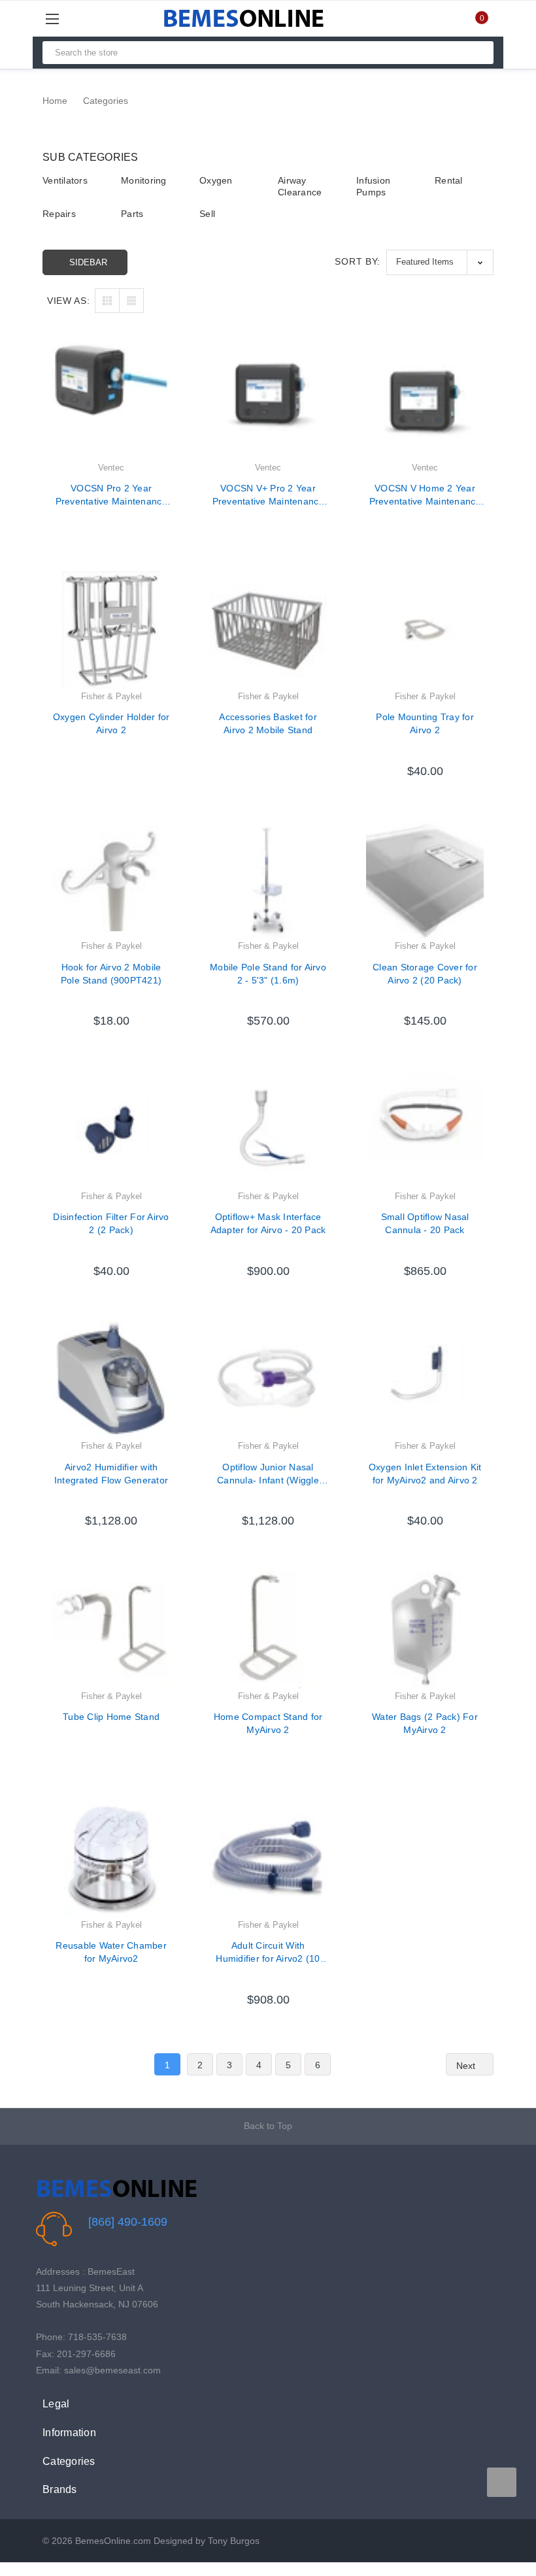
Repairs (59, 214)
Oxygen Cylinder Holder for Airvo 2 (111, 723)
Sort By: (358, 261)
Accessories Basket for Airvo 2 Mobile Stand (268, 723)
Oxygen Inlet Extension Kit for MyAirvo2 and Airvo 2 (425, 1474)
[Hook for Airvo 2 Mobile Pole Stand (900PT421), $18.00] (111, 880)
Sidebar (88, 262)
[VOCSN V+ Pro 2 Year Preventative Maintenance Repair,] (268, 401)
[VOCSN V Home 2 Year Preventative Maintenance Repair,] (425, 401)
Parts (132, 214)
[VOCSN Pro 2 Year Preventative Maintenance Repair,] (111, 401)
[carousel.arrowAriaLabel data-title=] (502, 2482)
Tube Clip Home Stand (111, 1717)
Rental (449, 180)
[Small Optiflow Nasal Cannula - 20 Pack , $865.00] (425, 1130)
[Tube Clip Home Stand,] (111, 1630)
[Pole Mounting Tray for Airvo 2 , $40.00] (425, 630)
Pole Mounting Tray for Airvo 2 (425, 723)
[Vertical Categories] (67, 19)
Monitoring (144, 180)
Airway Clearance (300, 186)
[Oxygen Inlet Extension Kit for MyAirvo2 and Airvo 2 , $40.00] (425, 1379)
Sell (207, 214)
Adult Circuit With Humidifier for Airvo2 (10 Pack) (268, 1953)
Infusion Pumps (373, 186)
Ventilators (65, 180)
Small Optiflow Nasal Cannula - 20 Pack (425, 1223)
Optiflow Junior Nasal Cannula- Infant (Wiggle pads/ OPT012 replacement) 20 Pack (268, 1474)
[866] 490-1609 (128, 2222)
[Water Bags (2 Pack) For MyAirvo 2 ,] (425, 1630)
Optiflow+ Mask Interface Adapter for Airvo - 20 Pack (268, 1223)
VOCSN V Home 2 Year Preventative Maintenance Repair (425, 495)
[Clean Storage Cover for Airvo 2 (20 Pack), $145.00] (425, 880)
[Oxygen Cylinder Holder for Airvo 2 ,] (111, 630)
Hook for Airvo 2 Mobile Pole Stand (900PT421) (111, 974)
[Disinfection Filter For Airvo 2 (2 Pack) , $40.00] (111, 1130)
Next (467, 2066)
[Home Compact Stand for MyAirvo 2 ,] (268, 1630)
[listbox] (440, 262)
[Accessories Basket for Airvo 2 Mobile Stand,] (268, 630)
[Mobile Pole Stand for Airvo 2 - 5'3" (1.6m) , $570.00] (268, 880)
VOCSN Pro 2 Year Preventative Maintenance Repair (111, 495)
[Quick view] (170, 386)
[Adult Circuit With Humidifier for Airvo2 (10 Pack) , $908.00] (268, 1858)
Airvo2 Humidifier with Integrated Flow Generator (111, 1474)
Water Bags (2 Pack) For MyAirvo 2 (425, 1723)
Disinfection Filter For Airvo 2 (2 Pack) (111, 1223)
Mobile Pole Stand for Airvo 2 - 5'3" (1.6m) (268, 974)
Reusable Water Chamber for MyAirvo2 (111, 1952)
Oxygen (216, 180)
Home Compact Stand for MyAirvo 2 (268, 1723)
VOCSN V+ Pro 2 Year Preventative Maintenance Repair (268, 495)
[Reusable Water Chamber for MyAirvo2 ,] (111, 1858)
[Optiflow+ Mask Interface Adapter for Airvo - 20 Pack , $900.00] (268, 1130)
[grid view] (107, 301)
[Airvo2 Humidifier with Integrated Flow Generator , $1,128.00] (111, 1379)
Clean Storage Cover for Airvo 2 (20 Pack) (425, 974)
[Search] (478, 53)
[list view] (131, 301)
